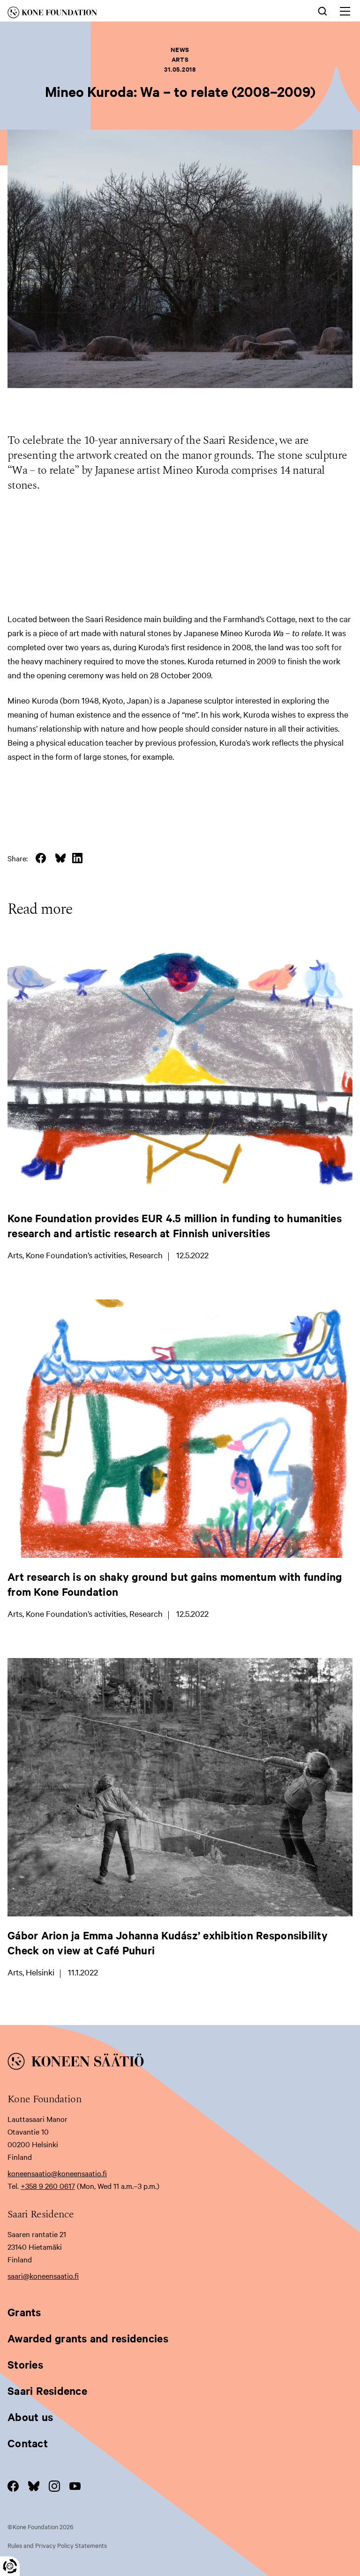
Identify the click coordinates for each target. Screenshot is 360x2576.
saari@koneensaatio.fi (43, 2275)
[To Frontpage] (180, 2063)
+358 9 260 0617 (48, 2186)
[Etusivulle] (107, 14)
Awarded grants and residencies (88, 2338)
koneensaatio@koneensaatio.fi (57, 2173)
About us (30, 2417)
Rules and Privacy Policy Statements (57, 2545)
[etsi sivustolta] (322, 10)
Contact (28, 2443)
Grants (24, 2312)
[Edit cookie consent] (10, 2566)
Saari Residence (47, 2391)
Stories (25, 2364)
